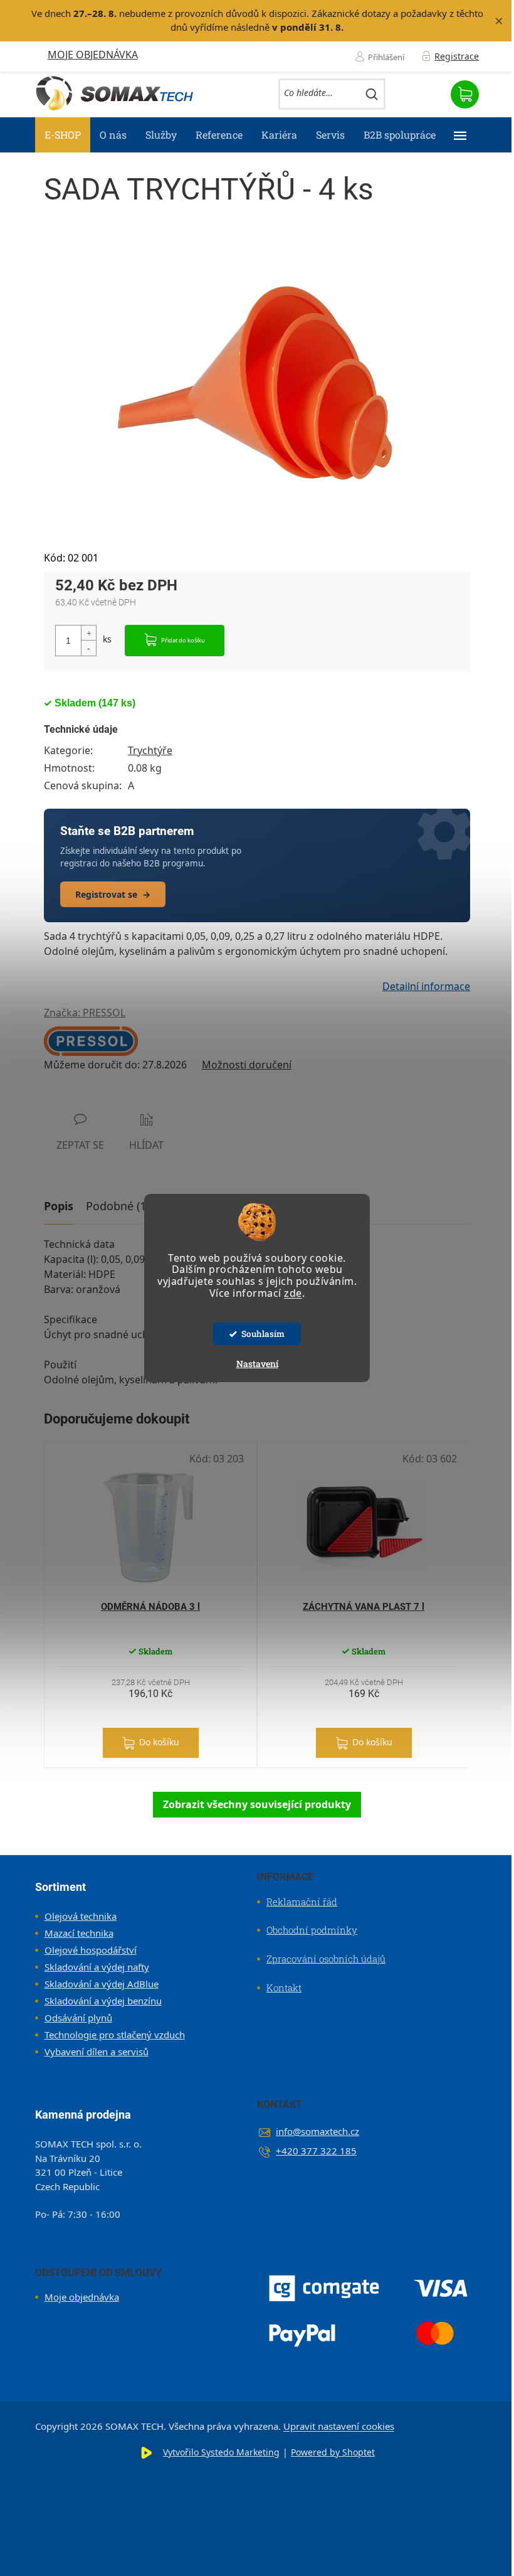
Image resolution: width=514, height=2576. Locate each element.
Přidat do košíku (183, 640)
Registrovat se (113, 894)
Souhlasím (263, 1334)
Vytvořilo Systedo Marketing (221, 2452)
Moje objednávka (93, 55)
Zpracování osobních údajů (326, 1959)
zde (293, 1293)
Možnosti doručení (247, 1065)
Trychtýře (150, 750)
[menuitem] (63, 135)
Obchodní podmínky (312, 1930)
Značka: (85, 1013)
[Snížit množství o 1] (88, 648)
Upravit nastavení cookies (339, 2426)
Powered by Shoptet (333, 2452)
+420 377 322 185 (316, 2151)
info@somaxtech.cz (317, 2131)
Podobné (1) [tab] (118, 1206)
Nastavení (257, 1364)
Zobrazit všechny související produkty (257, 1804)
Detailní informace (426, 986)
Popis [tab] (59, 1206)
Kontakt (284, 1988)
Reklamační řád (302, 1902)
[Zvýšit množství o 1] (88, 633)
